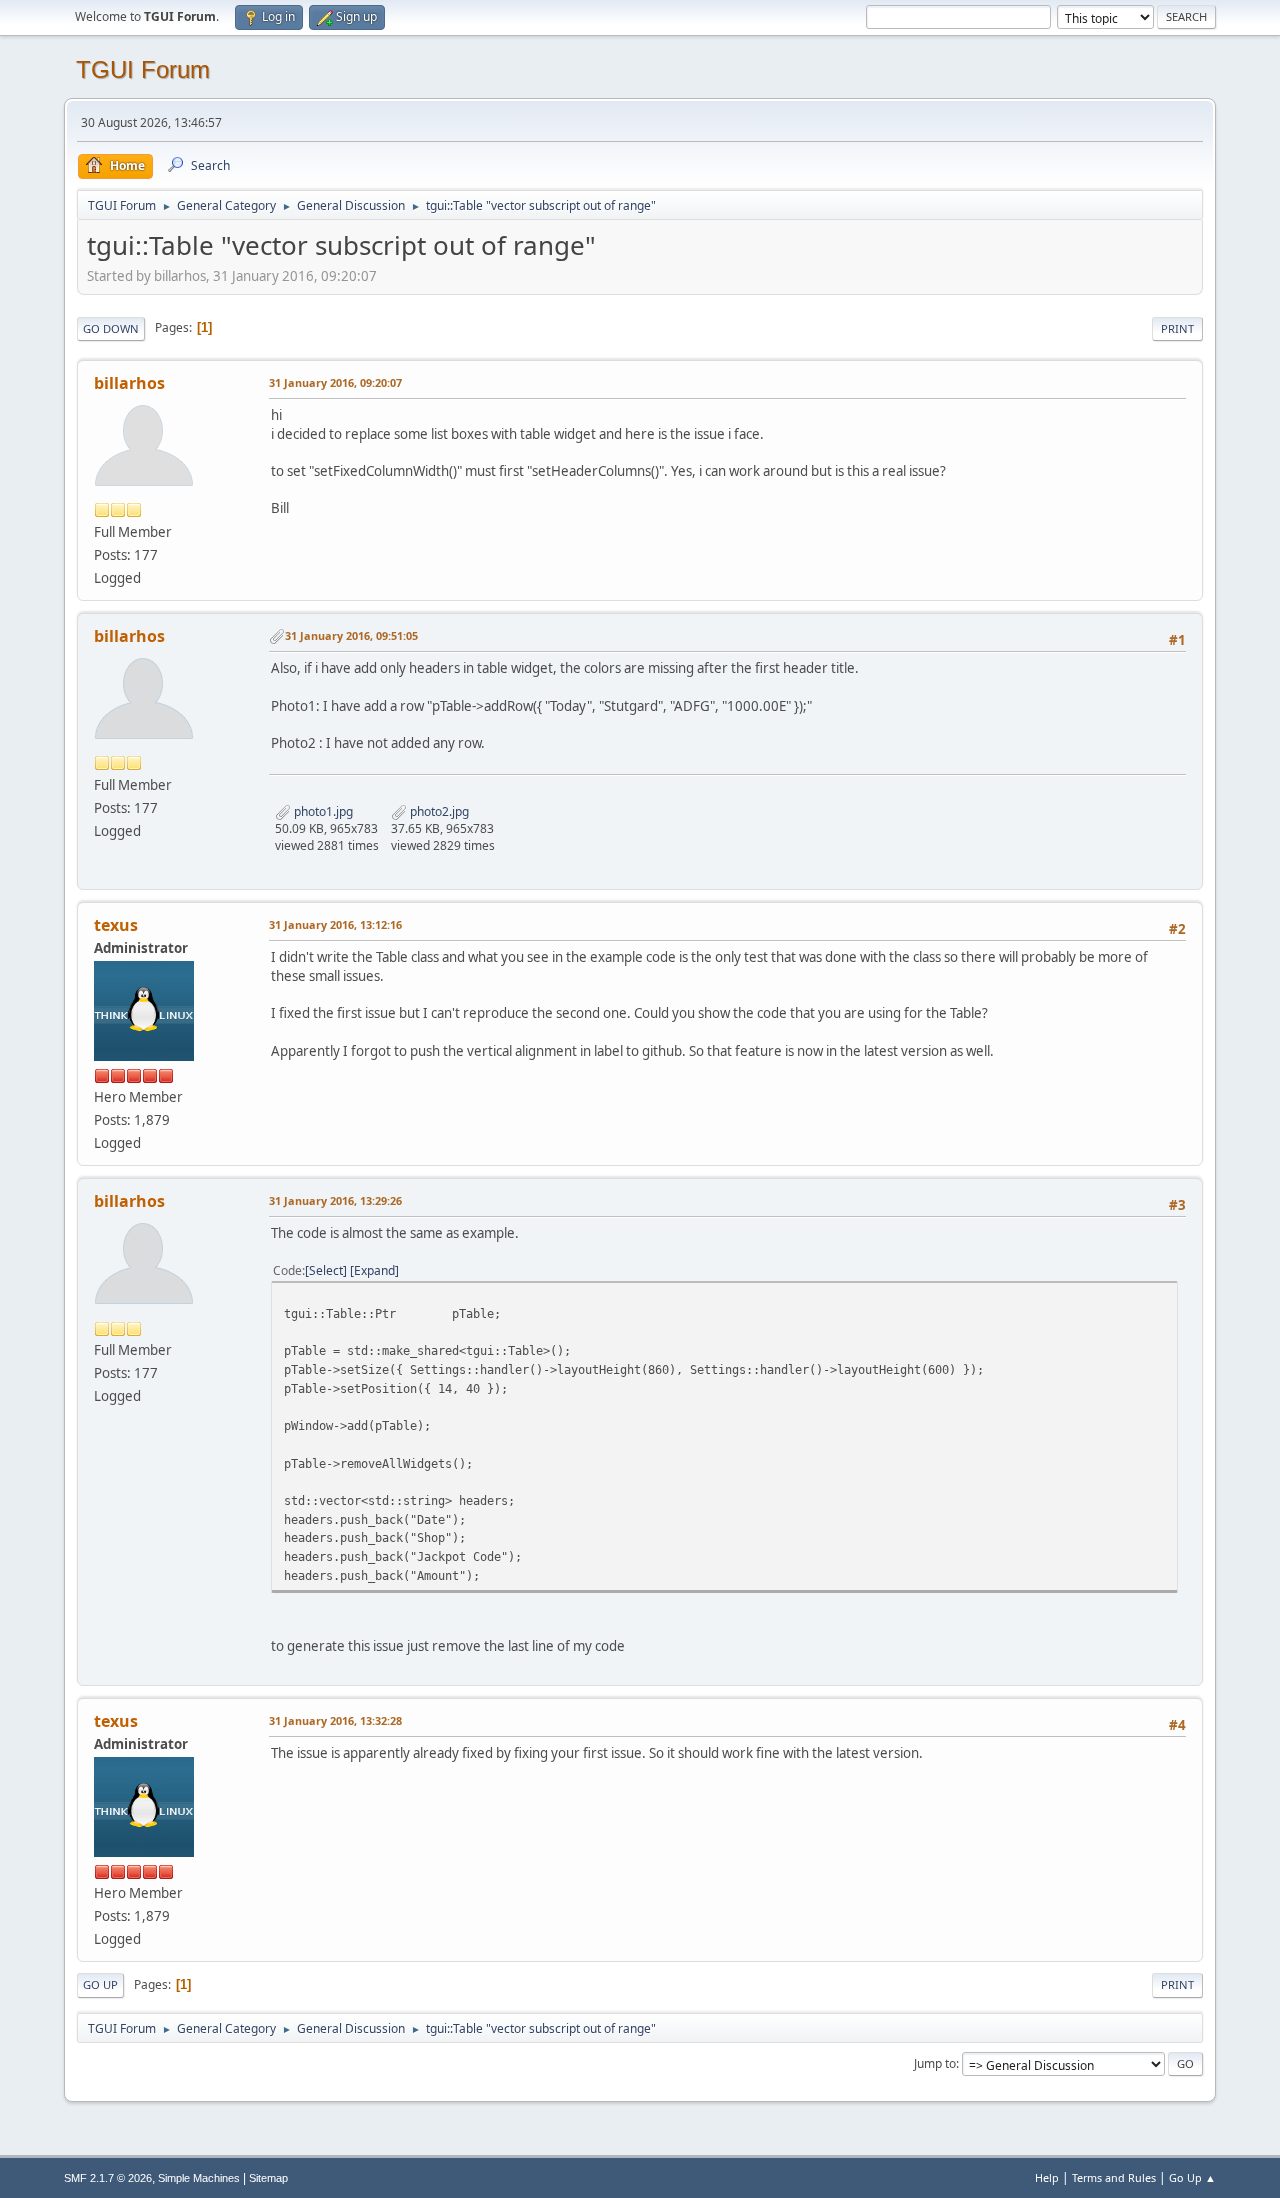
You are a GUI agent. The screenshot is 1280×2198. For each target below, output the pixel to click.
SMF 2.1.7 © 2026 (108, 2178)
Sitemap (268, 2178)
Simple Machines (199, 2178)
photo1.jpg (322, 811)
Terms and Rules (1114, 2177)
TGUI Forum (143, 69)
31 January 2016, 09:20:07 (335, 382)
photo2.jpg (438, 811)
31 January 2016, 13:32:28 (335, 1720)
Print (1177, 328)
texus (116, 925)
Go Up (100, 1984)
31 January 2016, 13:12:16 (335, 924)
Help (1047, 2177)
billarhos (129, 383)
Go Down (111, 328)
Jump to (935, 2063)
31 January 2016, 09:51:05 (351, 635)
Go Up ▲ (1192, 2177)
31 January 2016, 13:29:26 (335, 1200)
